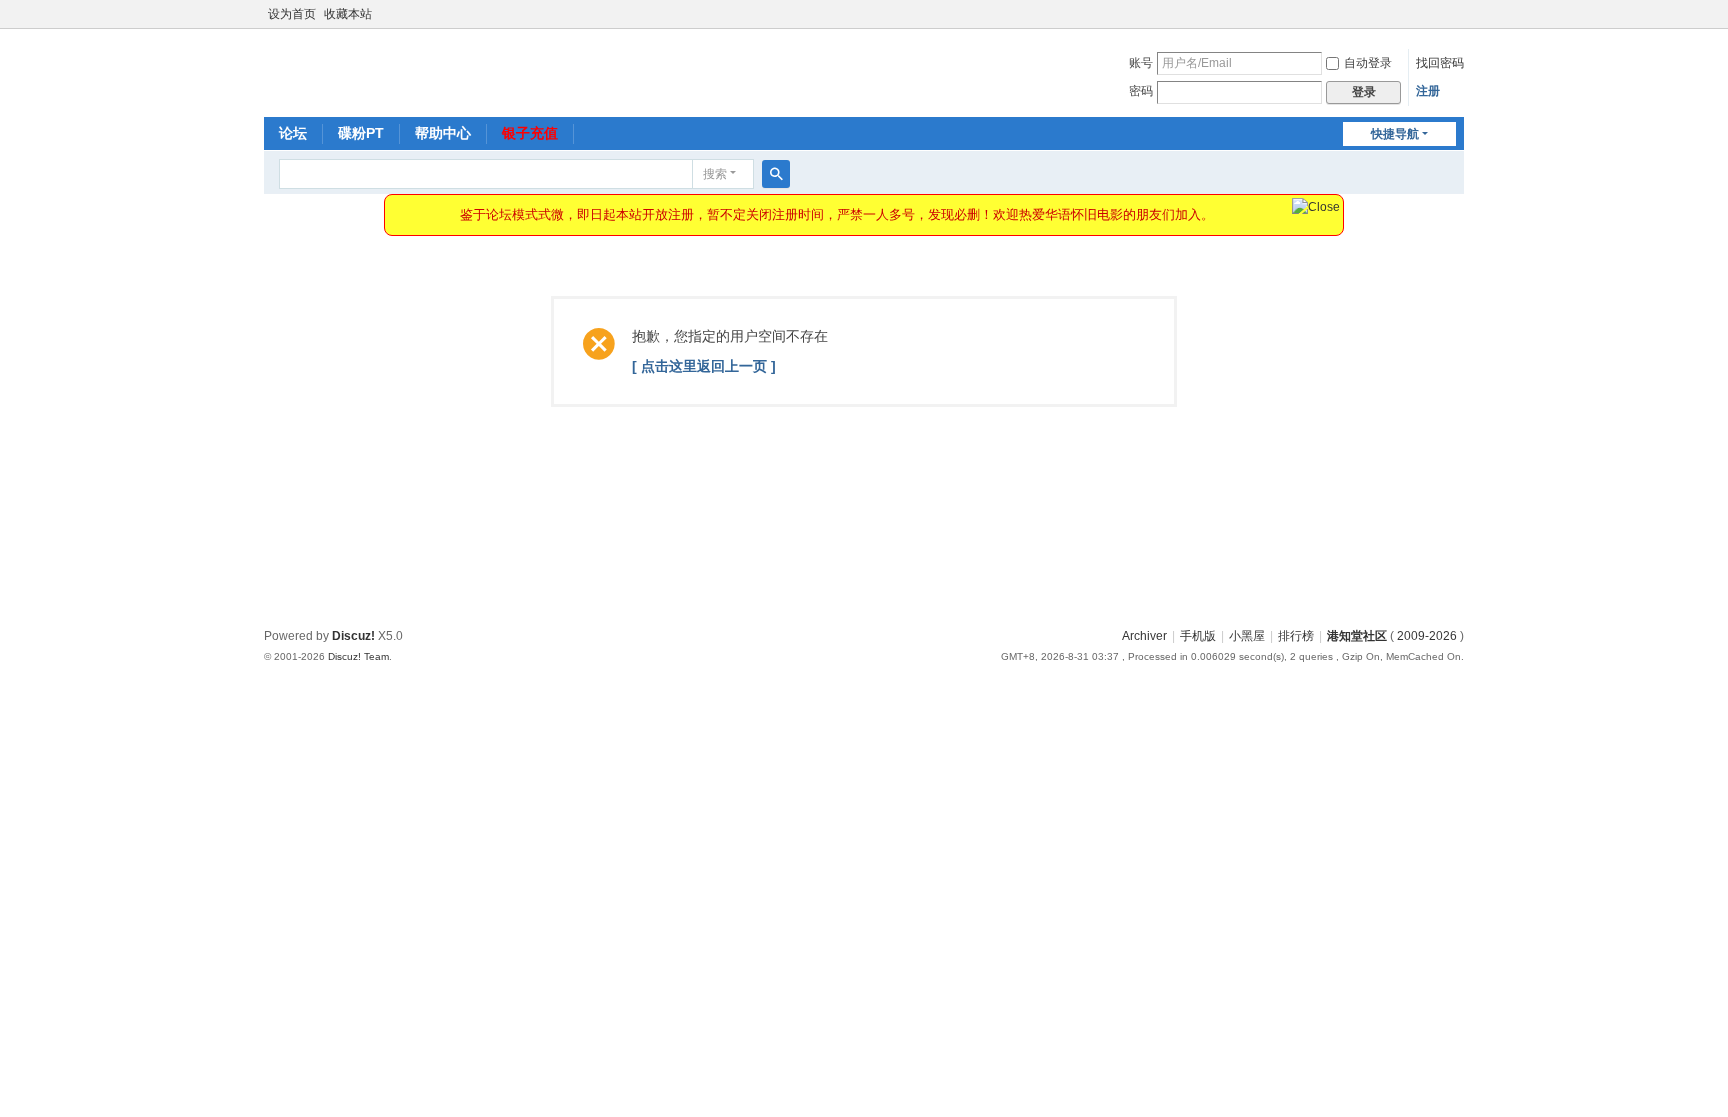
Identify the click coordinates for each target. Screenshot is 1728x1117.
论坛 (293, 133)
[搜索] (776, 174)
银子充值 (530, 133)
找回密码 (1440, 63)
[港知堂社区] (328, 71)
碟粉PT (361, 133)
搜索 (715, 174)
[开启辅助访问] (1459, 14)
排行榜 (1296, 636)
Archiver (1144, 636)
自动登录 (1368, 63)
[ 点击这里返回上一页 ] (704, 366)
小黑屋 (1247, 636)
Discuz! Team (358, 656)
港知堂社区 (1357, 636)
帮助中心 (443, 133)
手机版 (1198, 636)
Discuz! (353, 636)
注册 (1428, 91)
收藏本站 (348, 14)
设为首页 (292, 14)
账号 (1141, 63)
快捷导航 (1395, 134)
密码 (1141, 91)
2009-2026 (1427, 636)
